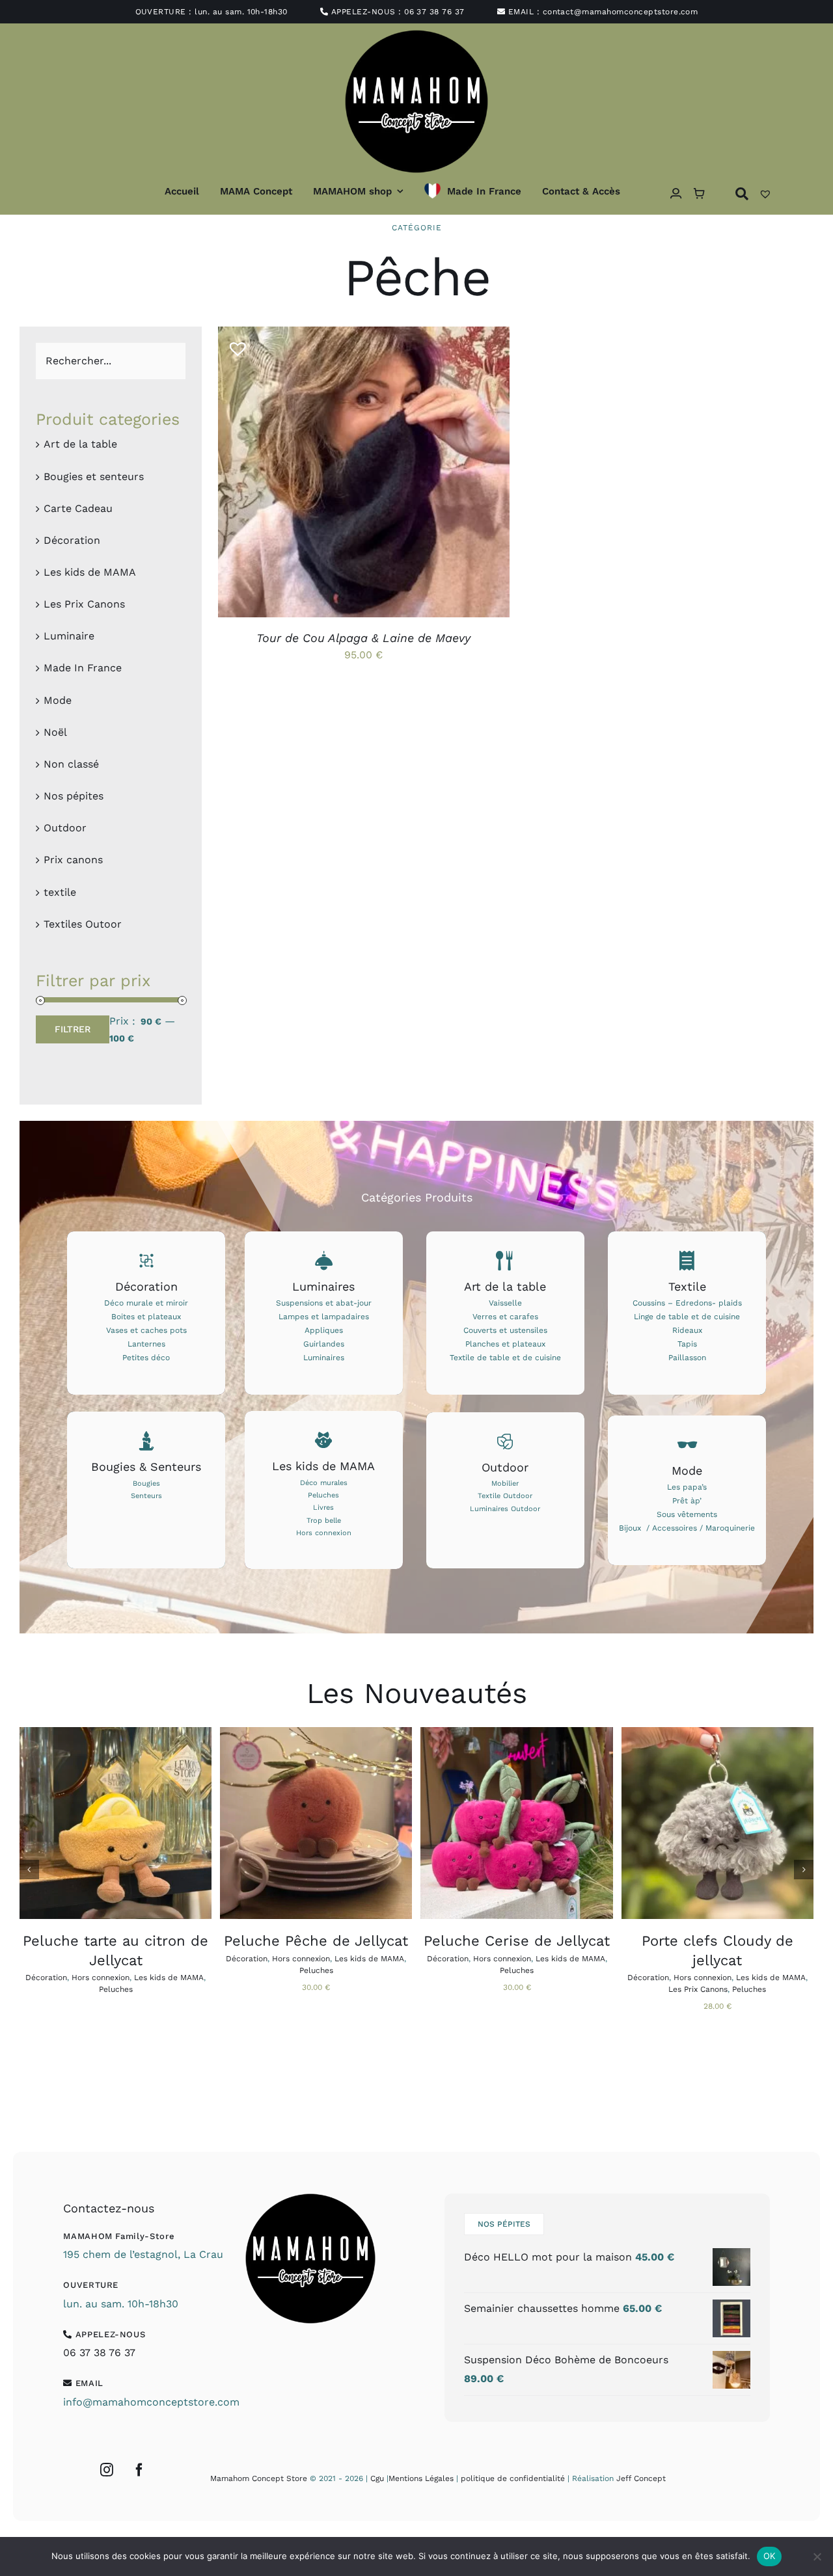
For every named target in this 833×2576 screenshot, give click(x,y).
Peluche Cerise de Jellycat (517, 1941)
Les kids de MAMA (90, 572)
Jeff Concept (641, 2478)
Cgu (377, 2478)
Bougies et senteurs (94, 476)
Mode (58, 700)
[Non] (817, 2556)
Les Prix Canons (84, 604)
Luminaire (69, 636)
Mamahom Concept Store (259, 2478)
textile (60, 892)
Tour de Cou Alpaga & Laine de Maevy (363, 638)
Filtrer (73, 1029)
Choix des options (333, 474)
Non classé (71, 764)
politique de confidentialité (513, 2478)
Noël (55, 732)
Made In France (83, 668)
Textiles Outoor (83, 924)
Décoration (72, 540)
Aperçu (424, 474)
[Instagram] (107, 2470)
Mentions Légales (421, 2478)
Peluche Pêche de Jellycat (316, 1941)
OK (770, 2556)
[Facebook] (139, 2470)
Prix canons (73, 860)
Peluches (116, 1989)
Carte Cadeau (78, 508)
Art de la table (80, 444)
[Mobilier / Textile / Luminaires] (505, 1490)
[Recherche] (742, 194)
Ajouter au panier (285, 1825)
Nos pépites (74, 796)
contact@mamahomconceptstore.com (621, 12)
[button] (233, 343)
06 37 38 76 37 (434, 12)
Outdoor (65, 828)
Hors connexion (101, 1978)
